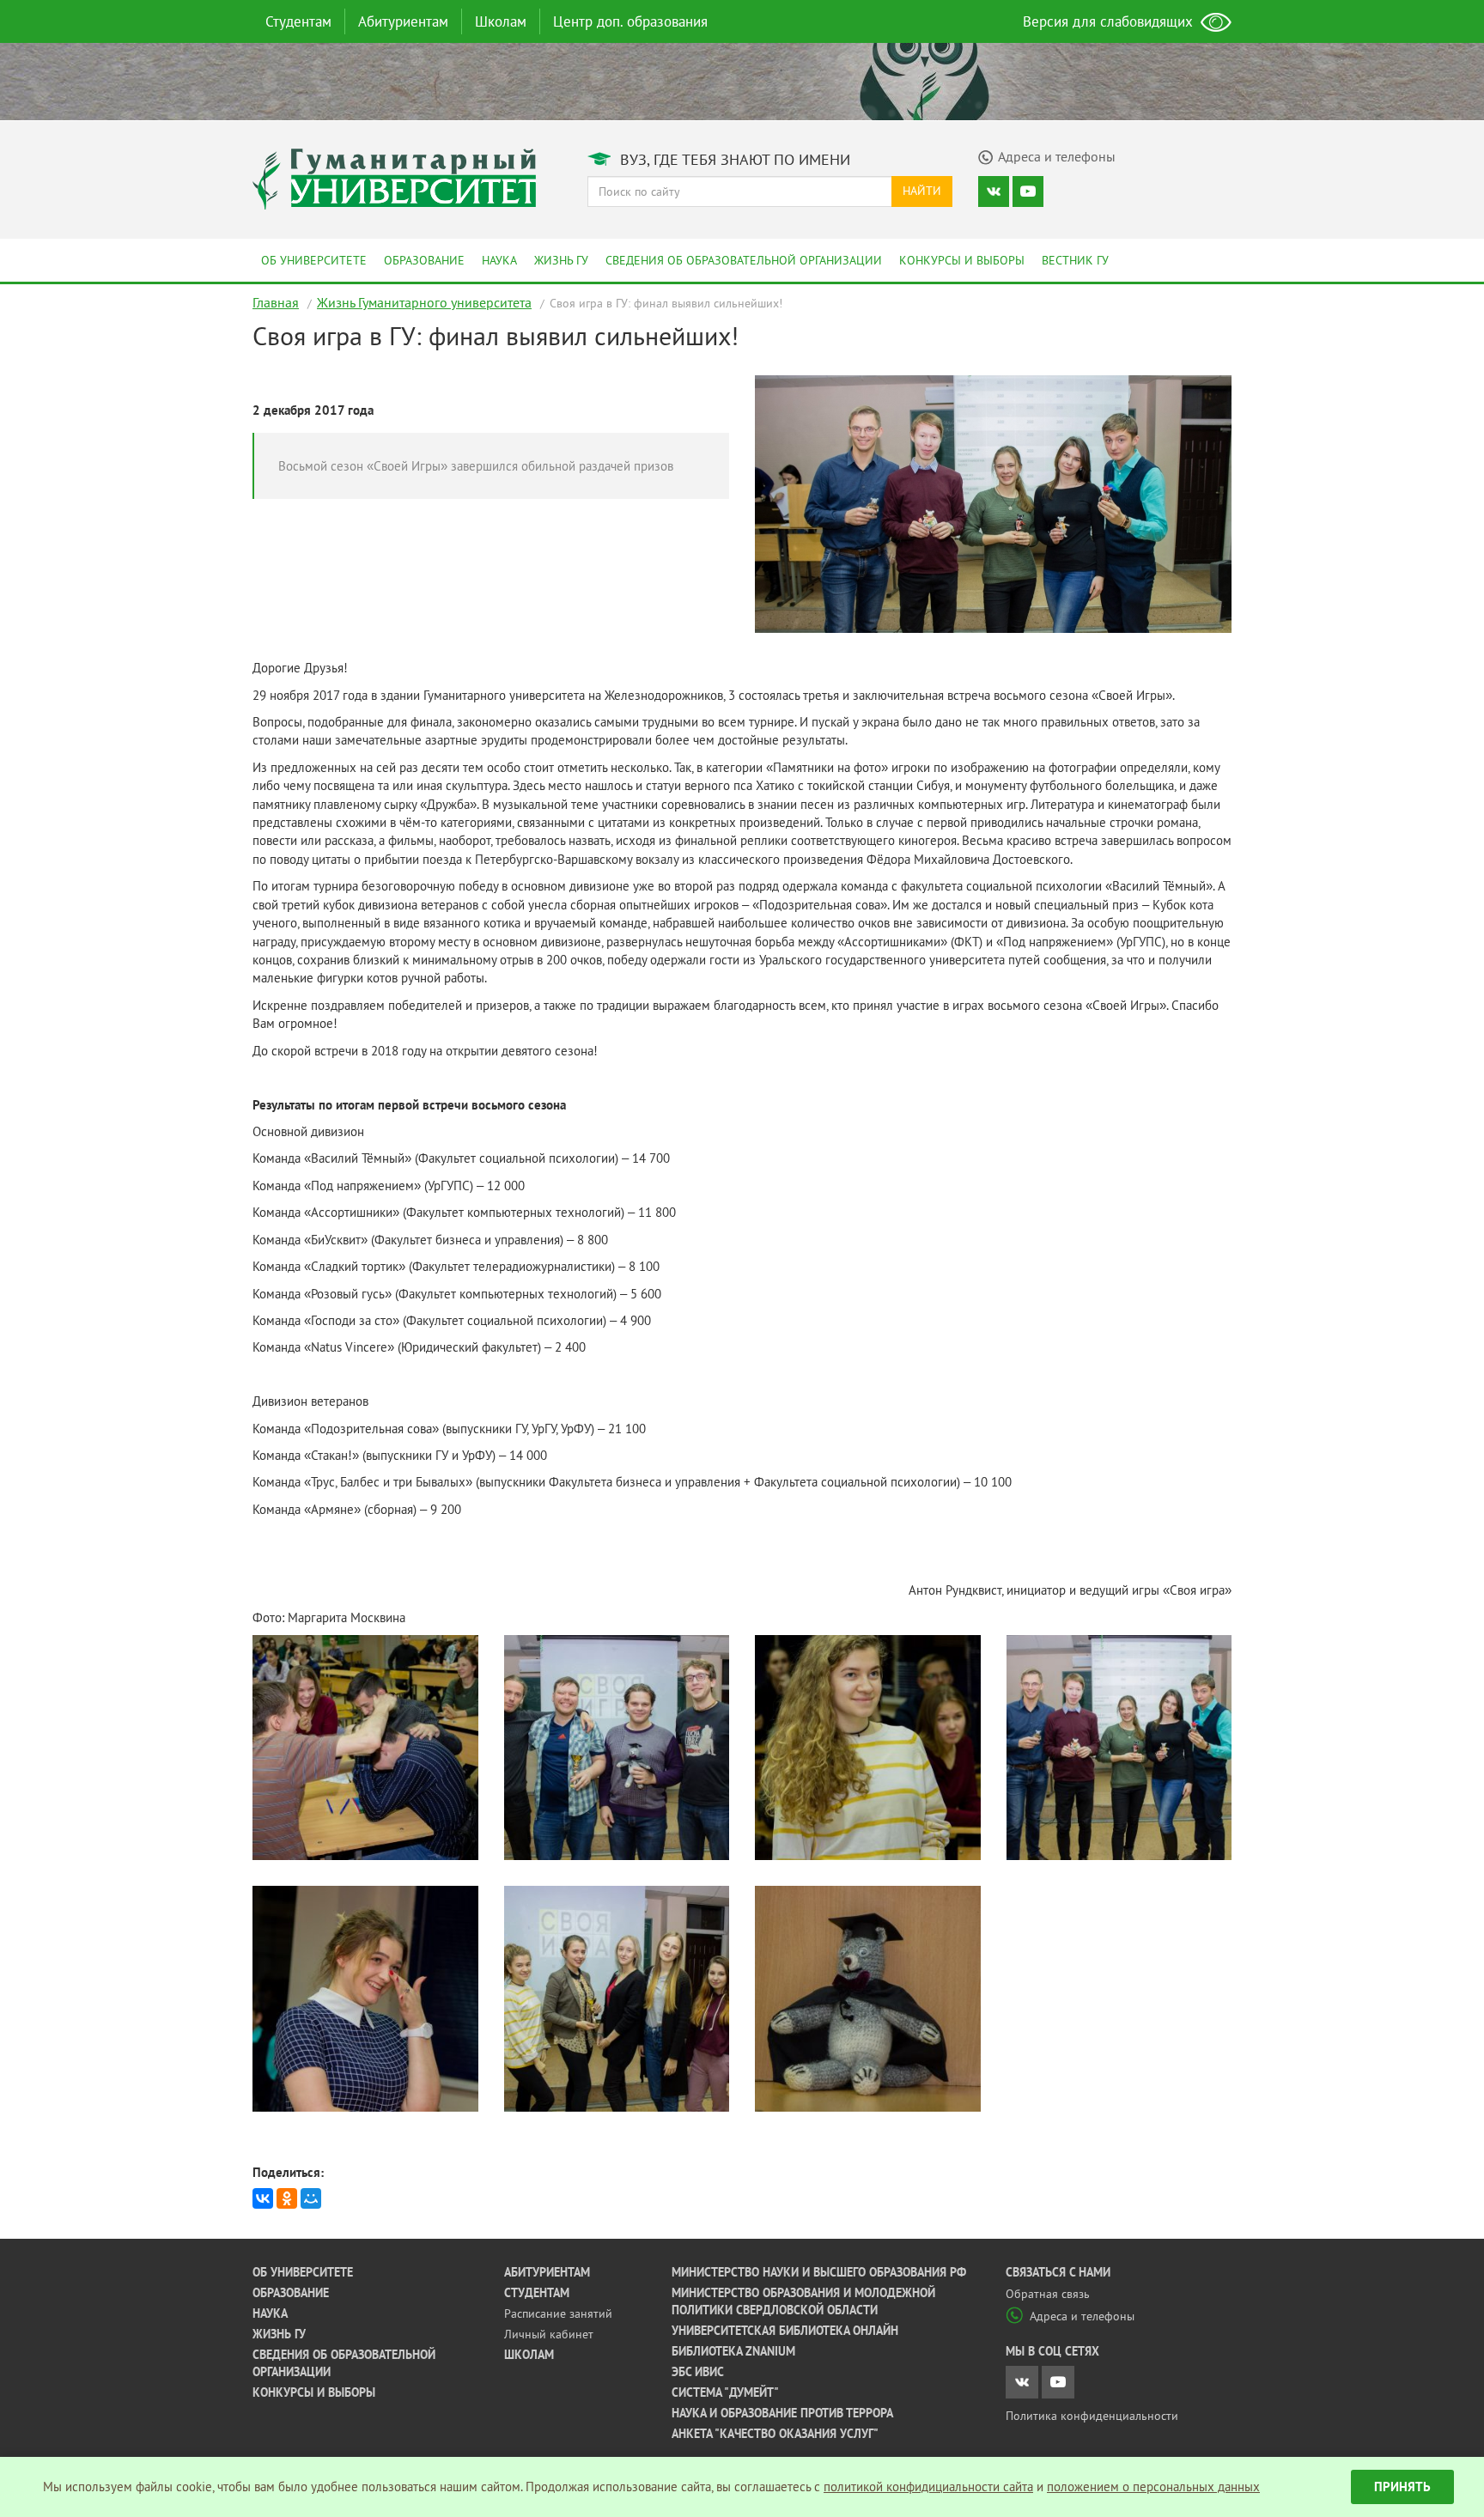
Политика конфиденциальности (1092, 2416)
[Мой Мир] (311, 2198)
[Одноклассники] (287, 2198)
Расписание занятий (558, 2313)
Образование (424, 260)
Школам (501, 21)
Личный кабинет (549, 2334)
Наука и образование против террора (782, 2413)
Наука (499, 260)
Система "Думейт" (725, 2392)
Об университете (314, 260)
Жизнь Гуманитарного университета (424, 302)
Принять (1402, 2487)
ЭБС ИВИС (698, 2372)
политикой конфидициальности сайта (928, 2487)
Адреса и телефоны (1082, 2316)
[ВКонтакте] (263, 2198)
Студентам (298, 21)
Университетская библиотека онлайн (785, 2331)
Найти (922, 191)
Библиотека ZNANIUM (733, 2351)
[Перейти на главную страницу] (394, 177)
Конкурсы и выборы (962, 260)
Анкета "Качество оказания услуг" (775, 2434)
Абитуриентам (403, 21)
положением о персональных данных (1153, 2487)
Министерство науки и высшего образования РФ (819, 2272)
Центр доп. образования (630, 21)
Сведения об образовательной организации (744, 260)
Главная (276, 302)
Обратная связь (1048, 2294)
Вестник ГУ (1075, 260)
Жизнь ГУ (561, 260)
